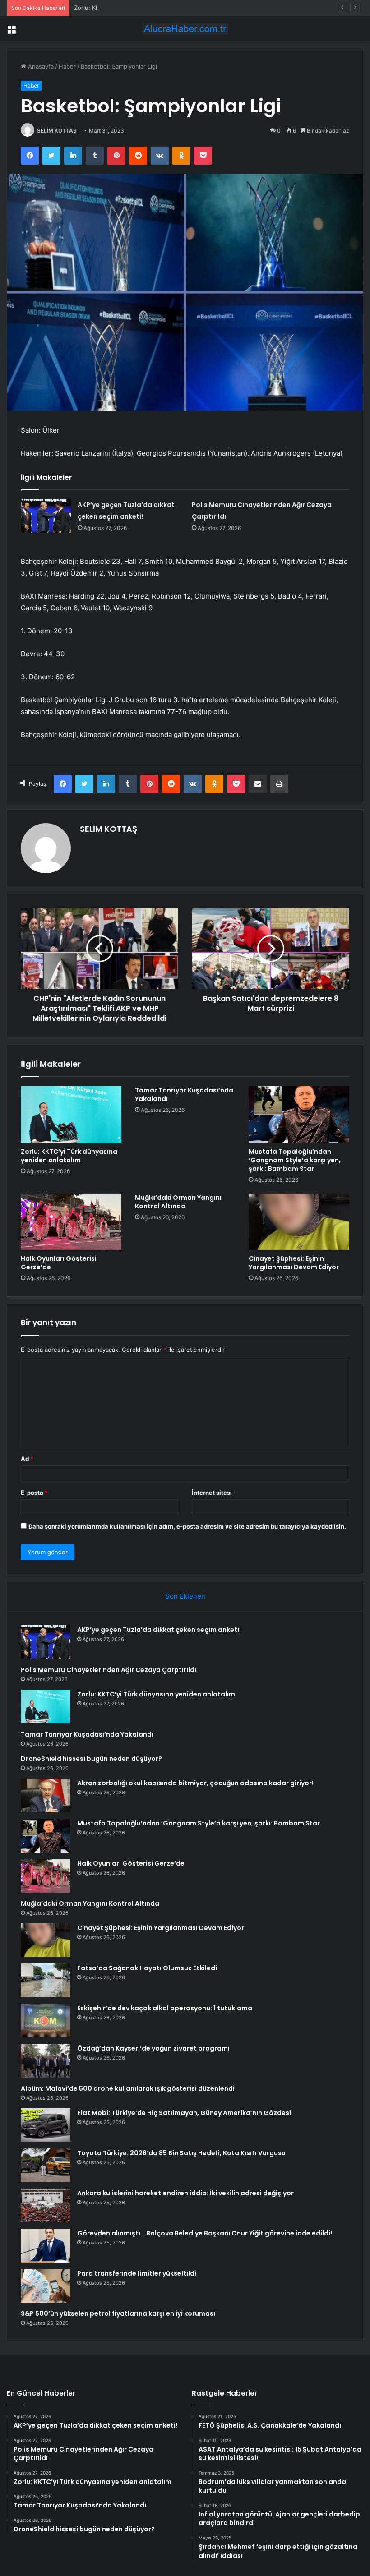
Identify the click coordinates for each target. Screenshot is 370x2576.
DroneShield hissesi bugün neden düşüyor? (91, 1759)
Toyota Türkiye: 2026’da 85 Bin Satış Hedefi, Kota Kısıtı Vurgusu (181, 2153)
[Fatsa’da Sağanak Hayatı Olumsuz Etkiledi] (46, 1980)
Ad (27, 1459)
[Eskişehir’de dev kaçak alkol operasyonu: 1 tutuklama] (46, 2021)
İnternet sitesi (212, 1493)
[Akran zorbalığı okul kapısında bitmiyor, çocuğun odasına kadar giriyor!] (46, 1795)
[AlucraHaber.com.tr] (185, 29)
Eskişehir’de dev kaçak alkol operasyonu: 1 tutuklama (165, 2008)
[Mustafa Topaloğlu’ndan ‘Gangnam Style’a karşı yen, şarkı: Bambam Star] (299, 1115)
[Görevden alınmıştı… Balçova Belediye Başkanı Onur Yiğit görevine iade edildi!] (46, 2246)
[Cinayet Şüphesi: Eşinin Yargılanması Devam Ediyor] (299, 1222)
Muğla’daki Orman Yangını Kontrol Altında (178, 1202)
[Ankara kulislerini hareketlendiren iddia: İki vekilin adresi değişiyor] (46, 2205)
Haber (67, 66)
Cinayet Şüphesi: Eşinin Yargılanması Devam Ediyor (294, 1263)
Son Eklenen (185, 1596)
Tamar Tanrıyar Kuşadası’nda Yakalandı (184, 1094)
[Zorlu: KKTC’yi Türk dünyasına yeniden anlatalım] (71, 1115)
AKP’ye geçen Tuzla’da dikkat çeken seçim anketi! (159, 1630)
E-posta (34, 1493)
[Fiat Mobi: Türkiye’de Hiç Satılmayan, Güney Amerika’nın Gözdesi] (46, 2125)
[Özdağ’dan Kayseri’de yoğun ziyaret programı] (46, 2061)
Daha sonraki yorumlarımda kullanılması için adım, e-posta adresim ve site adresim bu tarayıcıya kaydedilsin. (187, 1526)
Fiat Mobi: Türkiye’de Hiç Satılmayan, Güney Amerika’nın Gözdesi (184, 2113)
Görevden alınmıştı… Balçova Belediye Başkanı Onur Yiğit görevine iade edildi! (205, 2233)
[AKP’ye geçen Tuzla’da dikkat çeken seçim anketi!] (46, 516)
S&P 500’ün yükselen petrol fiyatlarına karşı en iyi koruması (118, 2313)
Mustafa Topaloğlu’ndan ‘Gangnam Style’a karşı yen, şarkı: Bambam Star (295, 1160)
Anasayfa (40, 66)
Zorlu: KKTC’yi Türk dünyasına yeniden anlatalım (141, 8)
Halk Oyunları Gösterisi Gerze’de (59, 1263)
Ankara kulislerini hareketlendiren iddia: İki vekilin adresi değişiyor (185, 2193)
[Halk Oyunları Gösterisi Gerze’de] (71, 1222)
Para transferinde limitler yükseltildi (137, 2273)
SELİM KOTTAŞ (57, 131)
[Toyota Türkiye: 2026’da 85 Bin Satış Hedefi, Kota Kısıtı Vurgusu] (46, 2165)
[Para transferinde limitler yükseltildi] (46, 2286)
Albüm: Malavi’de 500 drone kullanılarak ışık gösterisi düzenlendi (128, 2088)
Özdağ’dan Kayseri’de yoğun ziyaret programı (153, 2048)
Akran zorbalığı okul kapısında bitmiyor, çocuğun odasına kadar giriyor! (195, 1783)
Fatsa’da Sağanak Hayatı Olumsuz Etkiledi (147, 1968)
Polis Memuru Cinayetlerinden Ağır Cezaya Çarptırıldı (109, 1670)
